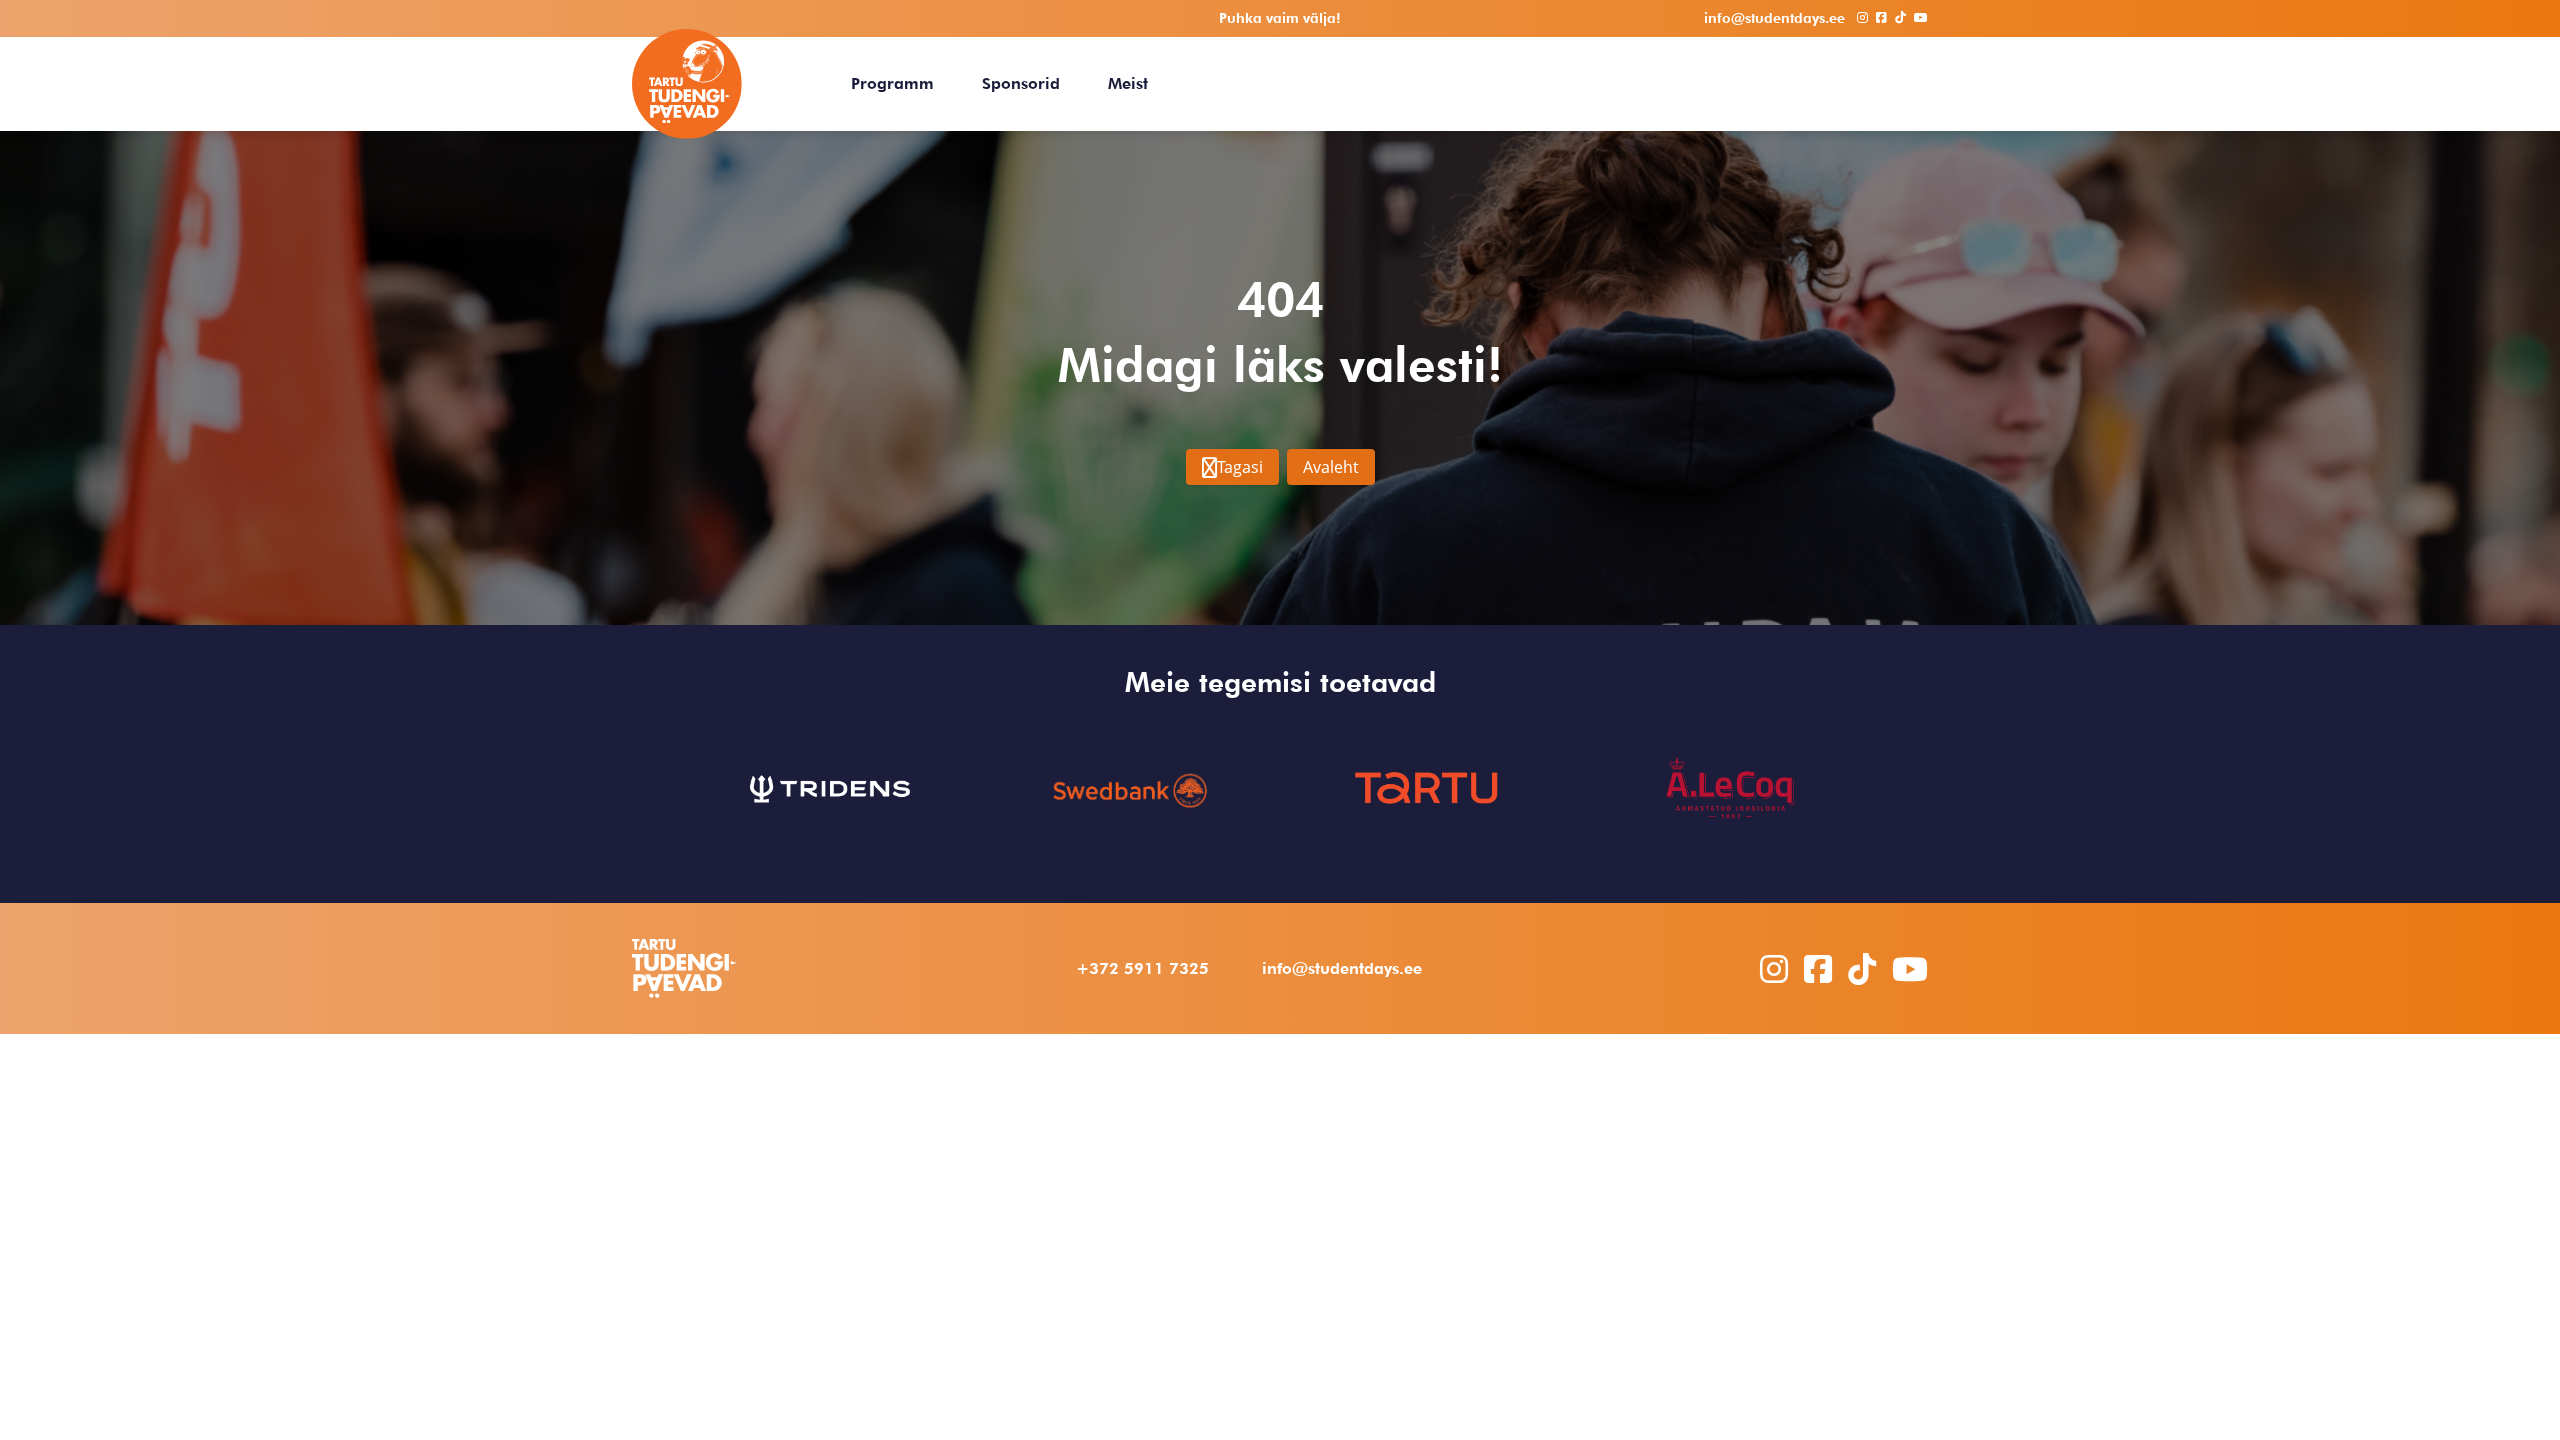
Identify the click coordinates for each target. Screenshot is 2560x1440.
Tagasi (1240, 467)
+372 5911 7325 (1142, 968)
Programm (892, 83)
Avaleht (1331, 467)
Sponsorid (1021, 83)
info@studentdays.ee (1342, 968)
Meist (1128, 83)
